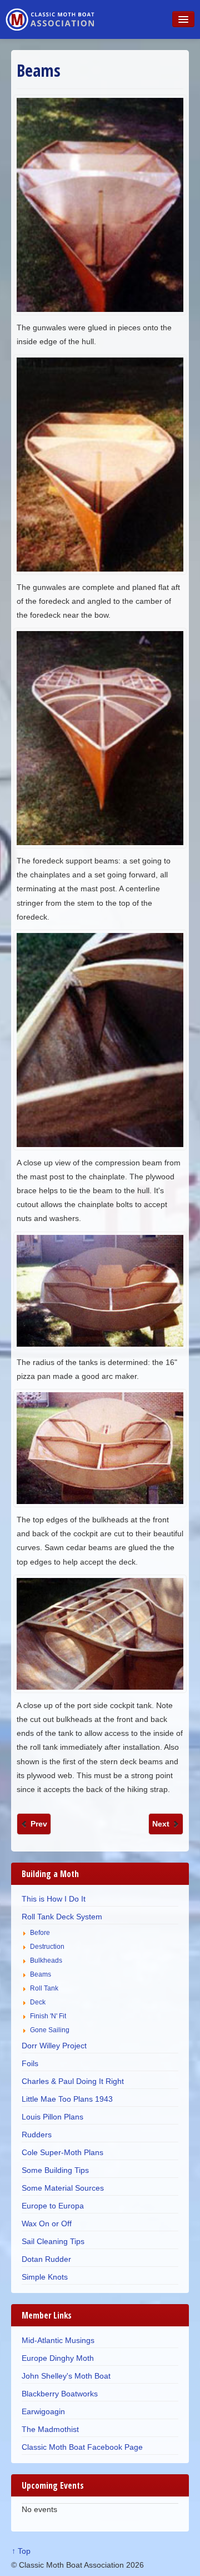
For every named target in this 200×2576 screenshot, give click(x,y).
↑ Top (21, 2551)
